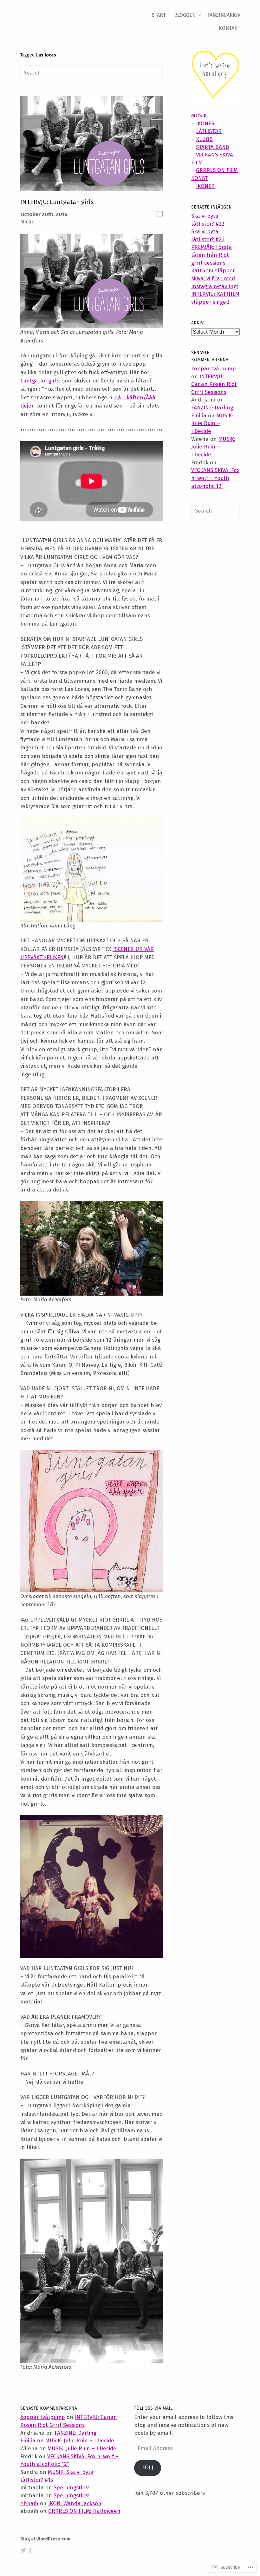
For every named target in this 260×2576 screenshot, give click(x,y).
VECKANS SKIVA (214, 155)
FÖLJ (148, 2468)
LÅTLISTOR (209, 131)
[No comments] (159, 214)
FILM (197, 163)
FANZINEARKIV (224, 15)
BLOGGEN (185, 15)
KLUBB (204, 139)
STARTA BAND (213, 147)
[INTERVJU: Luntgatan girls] (91, 145)
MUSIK (199, 116)
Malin (27, 222)
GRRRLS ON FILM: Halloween (84, 2511)
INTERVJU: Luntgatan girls (57, 202)
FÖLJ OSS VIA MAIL (153, 2408)
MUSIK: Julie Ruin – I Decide (212, 423)
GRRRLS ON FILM (217, 170)
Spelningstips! (71, 2488)
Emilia (199, 416)
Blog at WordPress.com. (46, 2539)
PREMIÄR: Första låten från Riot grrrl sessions (211, 255)
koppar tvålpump (214, 369)
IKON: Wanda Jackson (75, 2503)
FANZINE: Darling (212, 408)
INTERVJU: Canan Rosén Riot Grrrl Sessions (214, 384)
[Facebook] (30, 2550)
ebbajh (29, 2503)
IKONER (205, 124)
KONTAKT (230, 28)
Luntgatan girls (40, 381)
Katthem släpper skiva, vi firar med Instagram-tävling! (214, 278)
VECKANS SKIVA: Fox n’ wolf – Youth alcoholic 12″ (215, 478)
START (159, 15)
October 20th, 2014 (44, 214)
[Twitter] (23, 2550)
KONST (199, 178)
